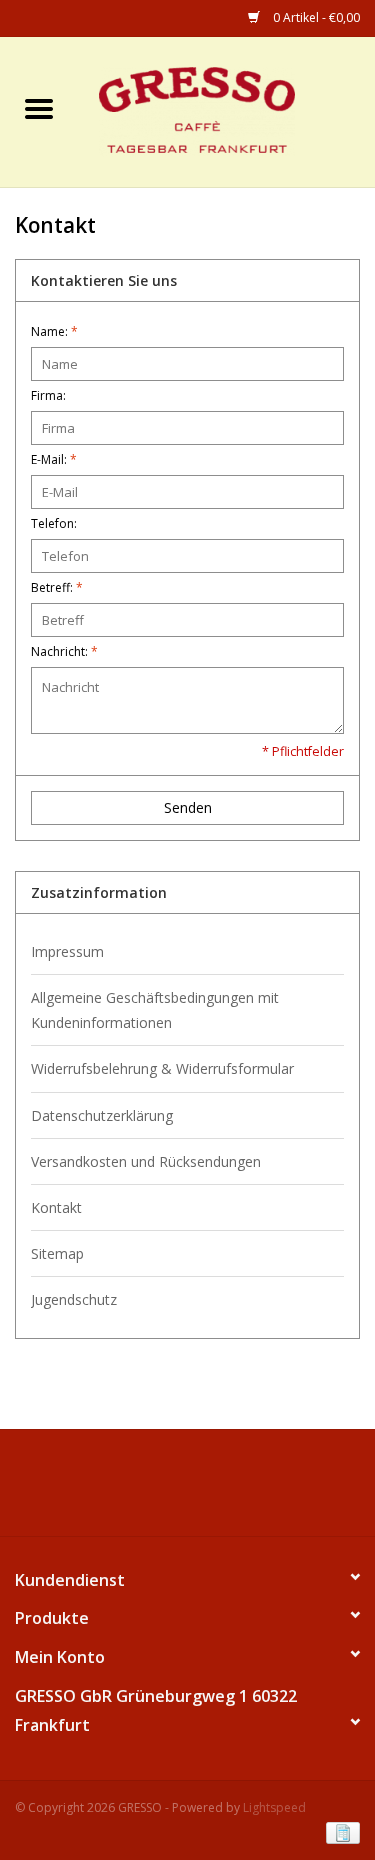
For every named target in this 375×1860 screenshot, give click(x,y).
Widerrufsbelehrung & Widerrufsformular (162, 1068)
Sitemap (57, 1253)
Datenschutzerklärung (102, 1115)
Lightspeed (274, 1807)
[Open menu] (39, 108)
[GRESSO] (227, 110)
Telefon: (54, 523)
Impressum (67, 951)
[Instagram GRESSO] (206, 1490)
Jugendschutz (74, 1299)
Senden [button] (188, 807)
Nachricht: (64, 651)
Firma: (48, 395)
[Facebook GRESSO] (170, 1490)
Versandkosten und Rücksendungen (146, 1161)
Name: (54, 331)
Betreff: (57, 587)
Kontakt (56, 1207)
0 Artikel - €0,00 (315, 17)
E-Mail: (54, 459)
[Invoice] (339, 1832)
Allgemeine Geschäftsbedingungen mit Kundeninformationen (155, 1010)
